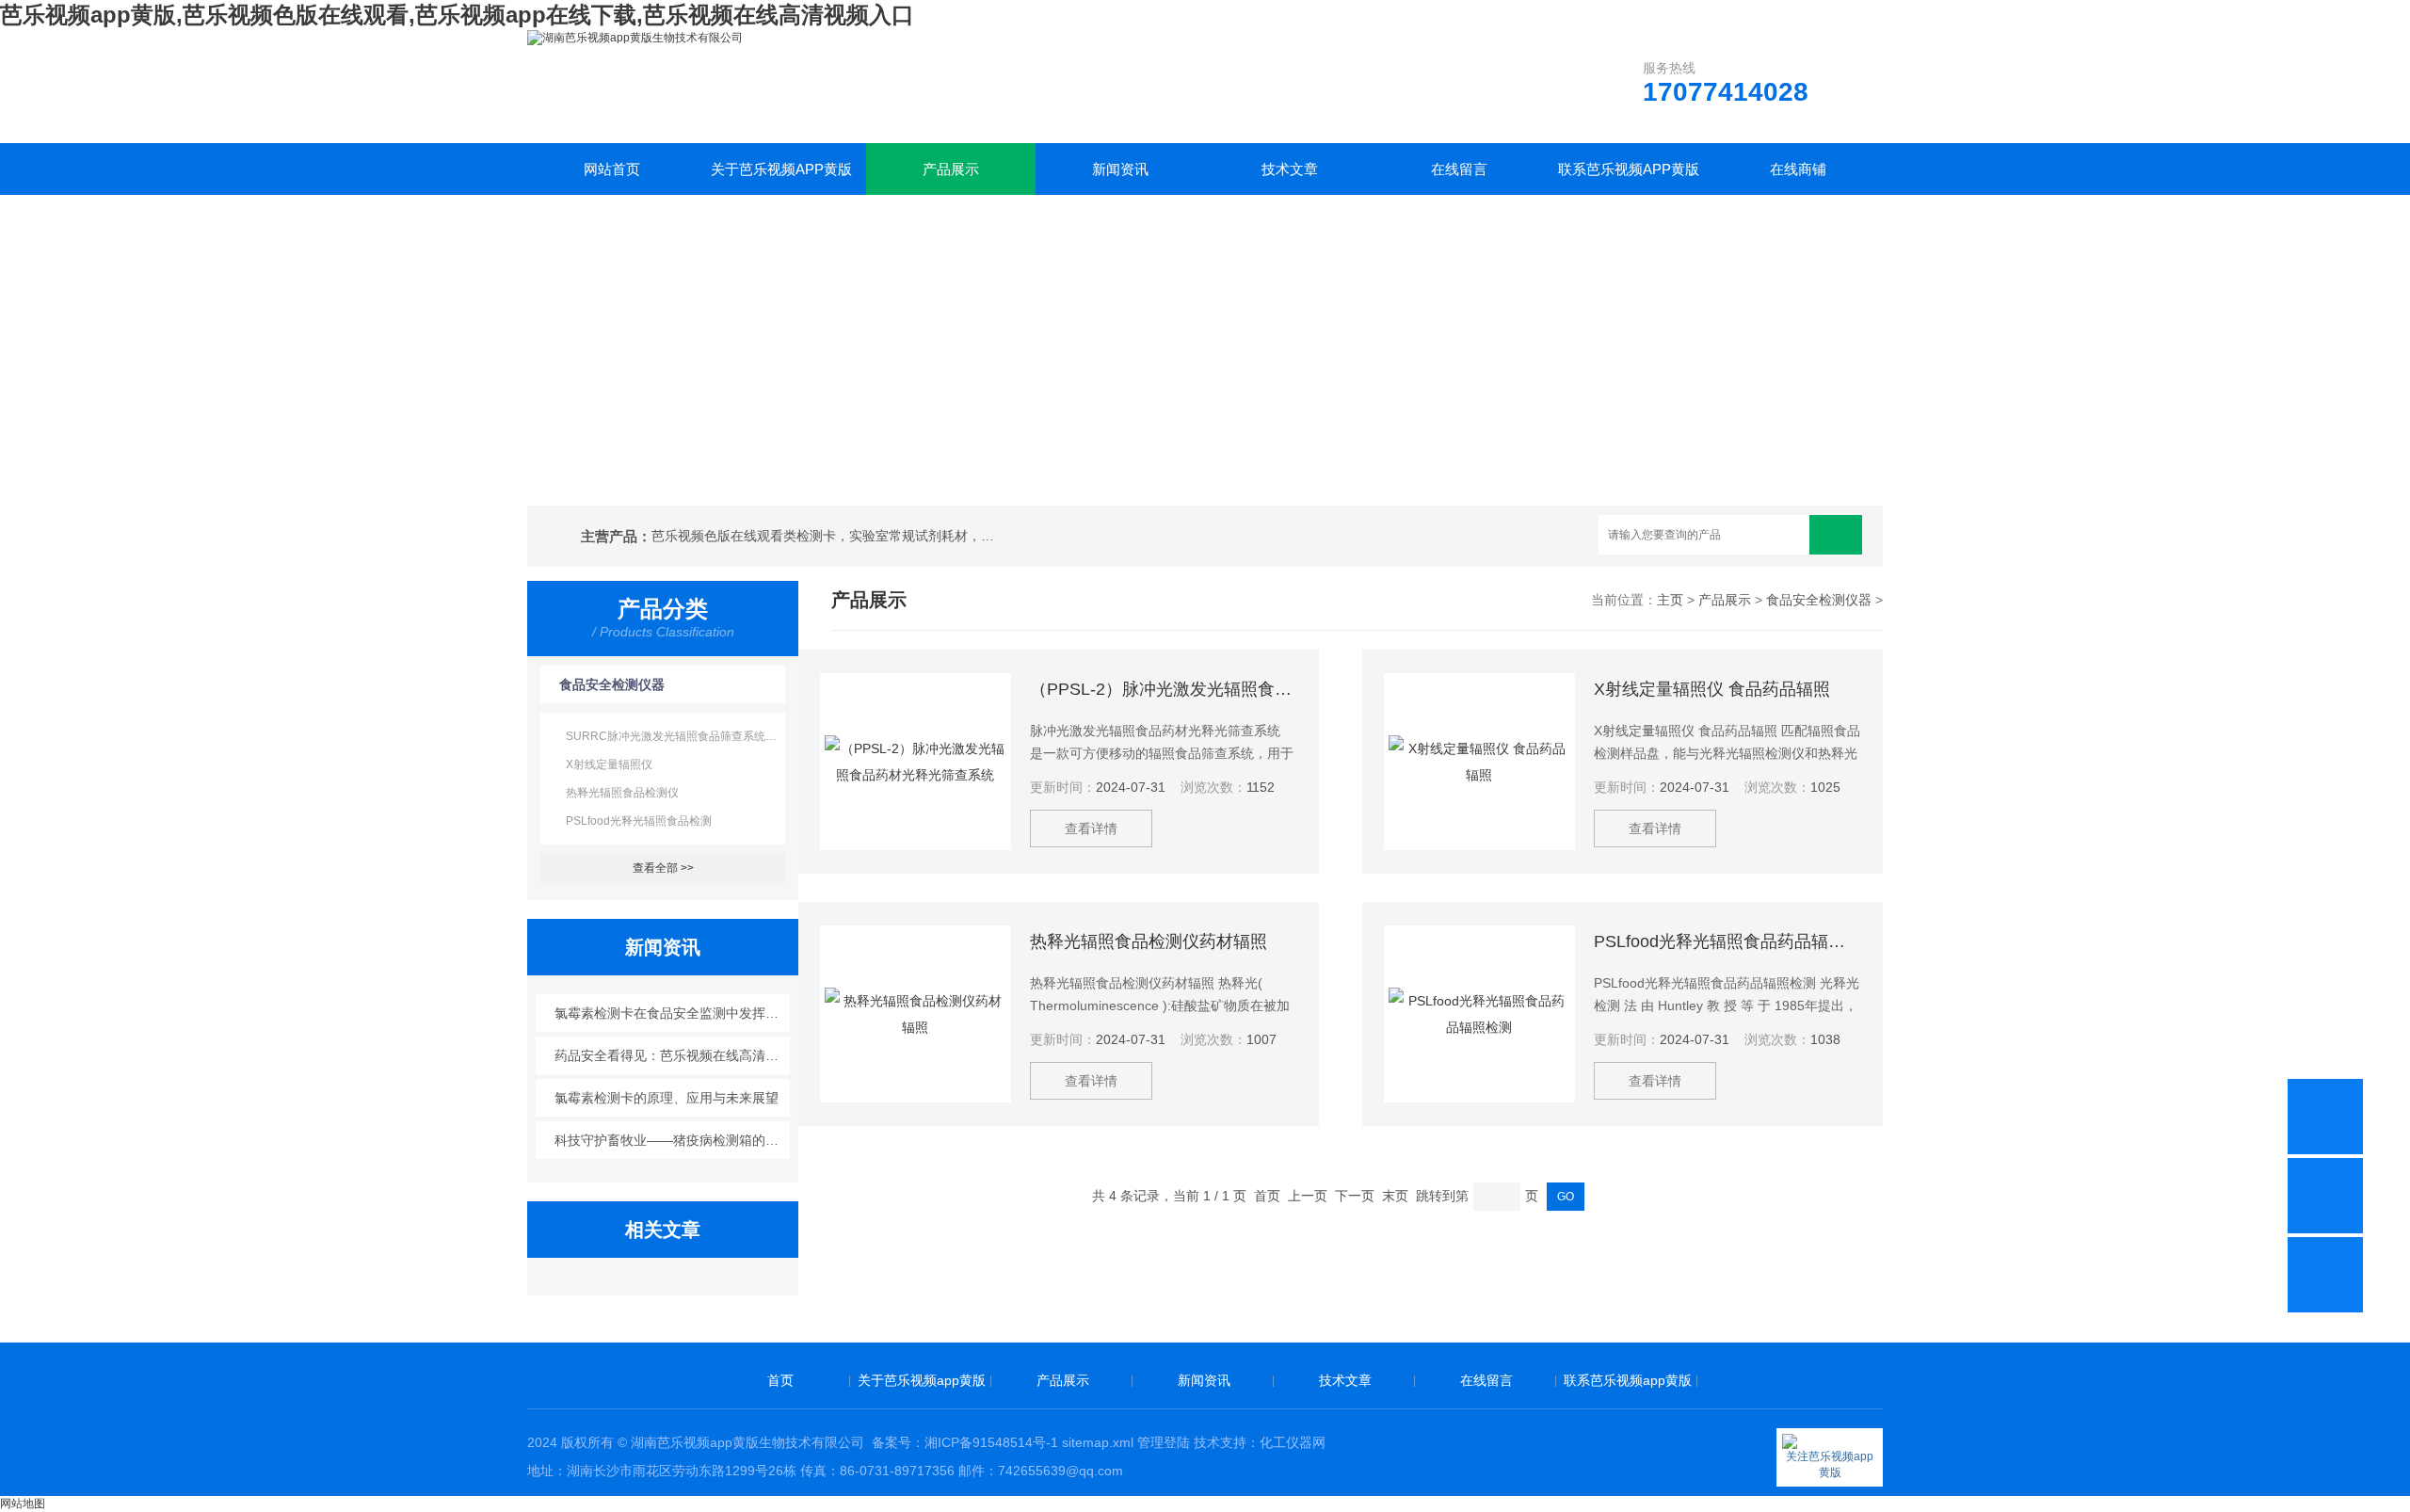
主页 (1670, 600)
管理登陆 (1164, 1442)
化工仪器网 (1293, 1442)
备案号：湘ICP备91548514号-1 (965, 1442)
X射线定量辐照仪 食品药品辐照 (1712, 689)
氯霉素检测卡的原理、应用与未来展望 (667, 1098)
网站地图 (23, 1504)
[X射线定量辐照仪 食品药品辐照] (1479, 762)
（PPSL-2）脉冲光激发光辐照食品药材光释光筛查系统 (1164, 689)
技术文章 (1290, 169)
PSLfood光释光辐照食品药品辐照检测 (1727, 941)
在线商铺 (1798, 169)
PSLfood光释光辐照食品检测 (639, 821)
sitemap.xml (1098, 1442)
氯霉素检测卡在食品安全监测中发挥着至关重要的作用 (673, 1013)
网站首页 (612, 169)
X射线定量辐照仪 (609, 764)
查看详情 (1091, 828)
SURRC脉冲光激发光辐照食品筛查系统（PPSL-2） (675, 736)
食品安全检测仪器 (612, 684)
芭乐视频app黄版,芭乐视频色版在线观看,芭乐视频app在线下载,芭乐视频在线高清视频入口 (457, 15)
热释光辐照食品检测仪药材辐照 (1149, 941)
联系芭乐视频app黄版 (1629, 169)
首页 (780, 1380)
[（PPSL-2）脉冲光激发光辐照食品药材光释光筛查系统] (916, 762)
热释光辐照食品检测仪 (622, 793)
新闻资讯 (1120, 169)
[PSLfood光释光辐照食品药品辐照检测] (1479, 1014)
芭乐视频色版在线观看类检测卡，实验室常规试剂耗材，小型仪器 (827, 536)
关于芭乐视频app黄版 (781, 169)
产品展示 (951, 169)
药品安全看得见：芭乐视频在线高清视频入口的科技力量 (673, 1055)
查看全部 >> (663, 868)
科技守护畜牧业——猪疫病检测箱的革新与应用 (673, 1140)
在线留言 (1459, 169)
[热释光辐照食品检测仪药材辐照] (916, 1014)
